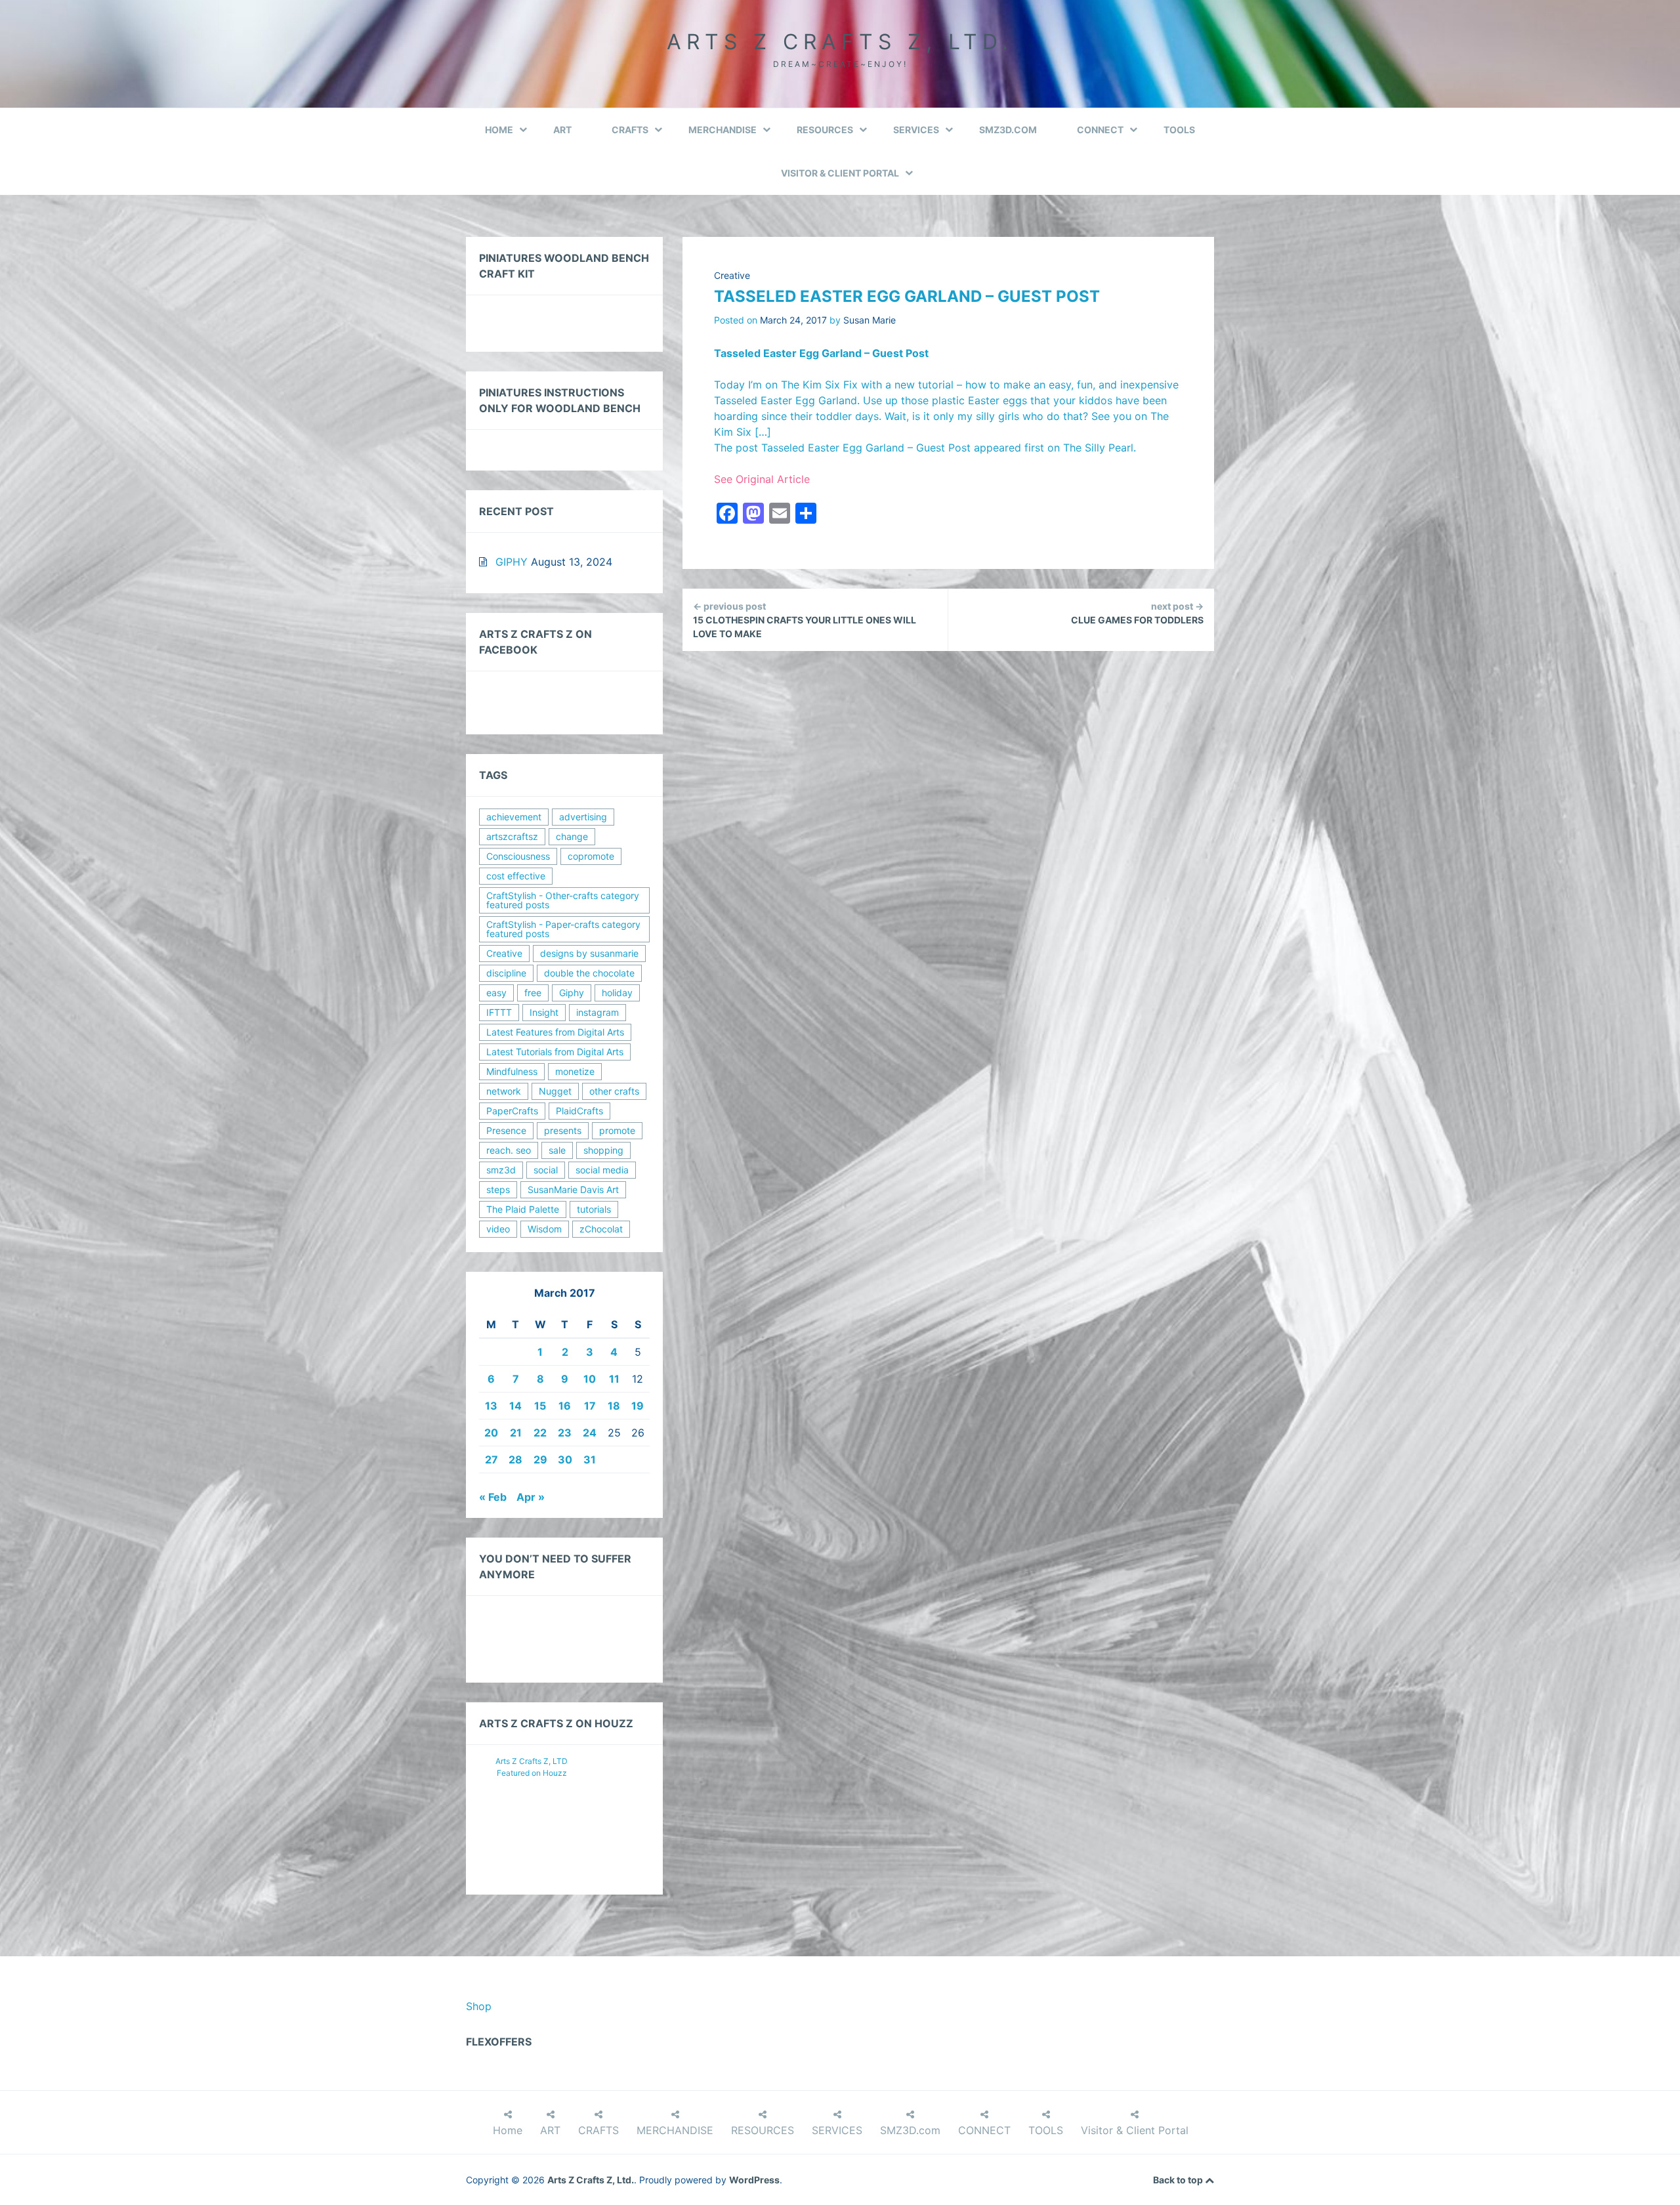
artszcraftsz (512, 836)
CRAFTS (630, 130)
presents (563, 1130)
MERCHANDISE (723, 130)
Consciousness (518, 856)
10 (590, 1379)
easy (496, 993)
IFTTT (499, 1012)
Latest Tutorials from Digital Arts (555, 1052)
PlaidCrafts (579, 1111)
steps (498, 1189)
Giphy (572, 993)
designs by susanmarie (589, 953)
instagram (598, 1012)
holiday (617, 993)
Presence (506, 1130)
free (533, 993)
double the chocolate (589, 973)
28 (515, 1459)
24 (590, 1433)
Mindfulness (512, 1071)
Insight (544, 1012)
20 (491, 1433)
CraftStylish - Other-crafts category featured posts (563, 900)
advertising (583, 817)
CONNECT (1100, 130)
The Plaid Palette (523, 1209)
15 (540, 1406)
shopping (603, 1150)
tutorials (594, 1209)
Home (499, 130)
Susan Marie (870, 320)
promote (617, 1130)
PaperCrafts (512, 1111)
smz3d (501, 1170)
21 (516, 1433)
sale (557, 1150)
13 (491, 1406)
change (572, 836)
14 (515, 1406)
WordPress (754, 2180)
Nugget (555, 1091)
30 (565, 1459)
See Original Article (762, 479)
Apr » (531, 1497)
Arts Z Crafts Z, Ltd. (840, 42)
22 (540, 1433)
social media (602, 1170)
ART (562, 130)
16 (565, 1406)
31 (590, 1459)
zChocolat (601, 1229)
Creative (732, 275)
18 (614, 1406)
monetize (575, 1071)
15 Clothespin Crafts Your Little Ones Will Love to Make (805, 620)
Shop (479, 2006)
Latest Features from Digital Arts (555, 1032)
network (504, 1091)
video (498, 1229)
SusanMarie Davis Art (573, 1189)
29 (540, 1459)
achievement (514, 817)
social (546, 1170)
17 (590, 1406)
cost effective (516, 876)
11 (614, 1379)
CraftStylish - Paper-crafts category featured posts (563, 929)
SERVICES (916, 130)
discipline (506, 973)
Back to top (1179, 2180)
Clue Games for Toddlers (1137, 613)
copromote (591, 856)
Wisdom (545, 1229)
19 (638, 1406)
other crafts (614, 1091)
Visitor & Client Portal (840, 173)
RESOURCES (825, 130)
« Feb (493, 1497)
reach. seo (509, 1150)
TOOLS (1179, 130)
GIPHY (512, 562)
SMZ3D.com (1008, 130)
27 (492, 1459)
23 (565, 1433)
